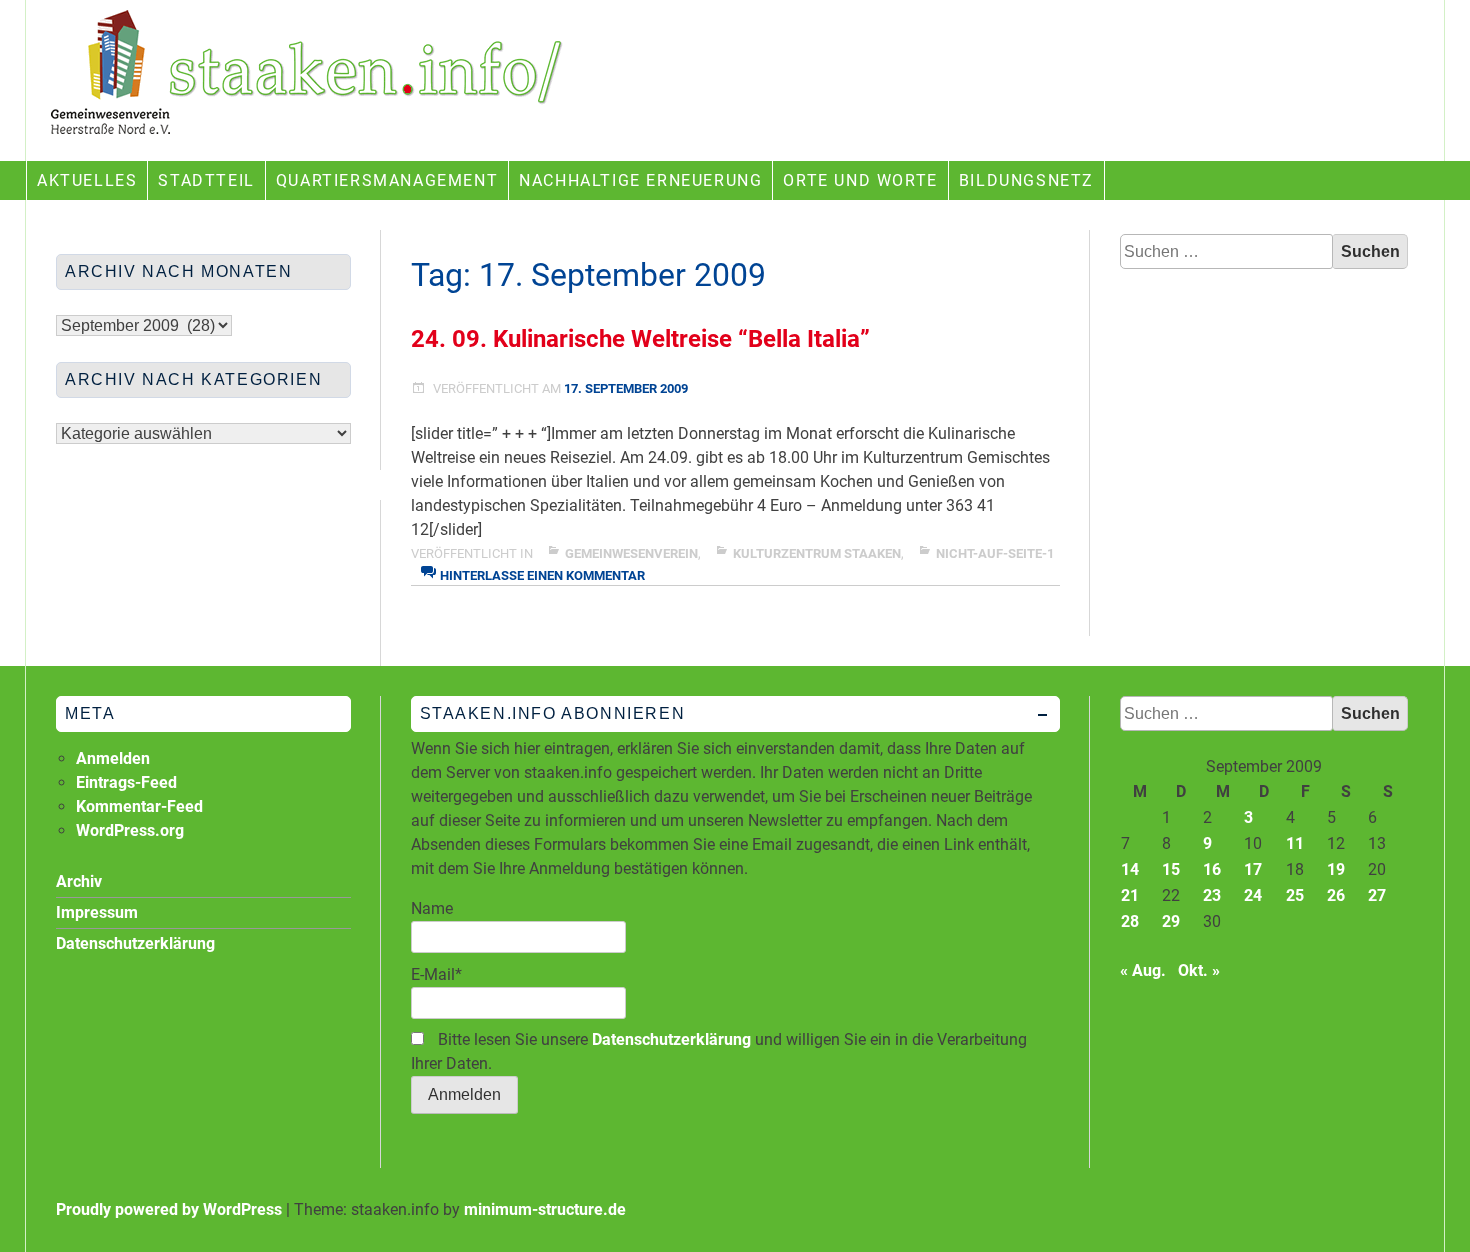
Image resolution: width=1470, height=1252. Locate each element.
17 (1253, 869)
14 (1130, 869)
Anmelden (113, 758)
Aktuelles (87, 180)
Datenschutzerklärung (671, 1039)
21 (1130, 895)
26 (1336, 895)
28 (1130, 921)
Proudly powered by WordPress (169, 1209)
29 (1171, 921)
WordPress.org (130, 830)
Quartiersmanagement (387, 180)
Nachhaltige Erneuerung (640, 180)
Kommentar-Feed (139, 806)
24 (1253, 895)
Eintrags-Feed (126, 782)
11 (1295, 843)
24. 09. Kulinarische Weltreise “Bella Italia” (640, 339)
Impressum (97, 912)
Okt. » (1199, 970)
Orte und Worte (860, 180)
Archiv (79, 881)
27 (1377, 895)
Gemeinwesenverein (631, 553)
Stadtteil (206, 180)
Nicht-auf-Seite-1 (995, 553)
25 (1295, 895)
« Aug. (1143, 970)
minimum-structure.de (545, 1209)
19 (1336, 869)
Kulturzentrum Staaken (817, 553)
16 (1212, 869)
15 (1171, 869)
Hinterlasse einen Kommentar (542, 575)
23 (1212, 895)
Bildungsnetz (1026, 180)
